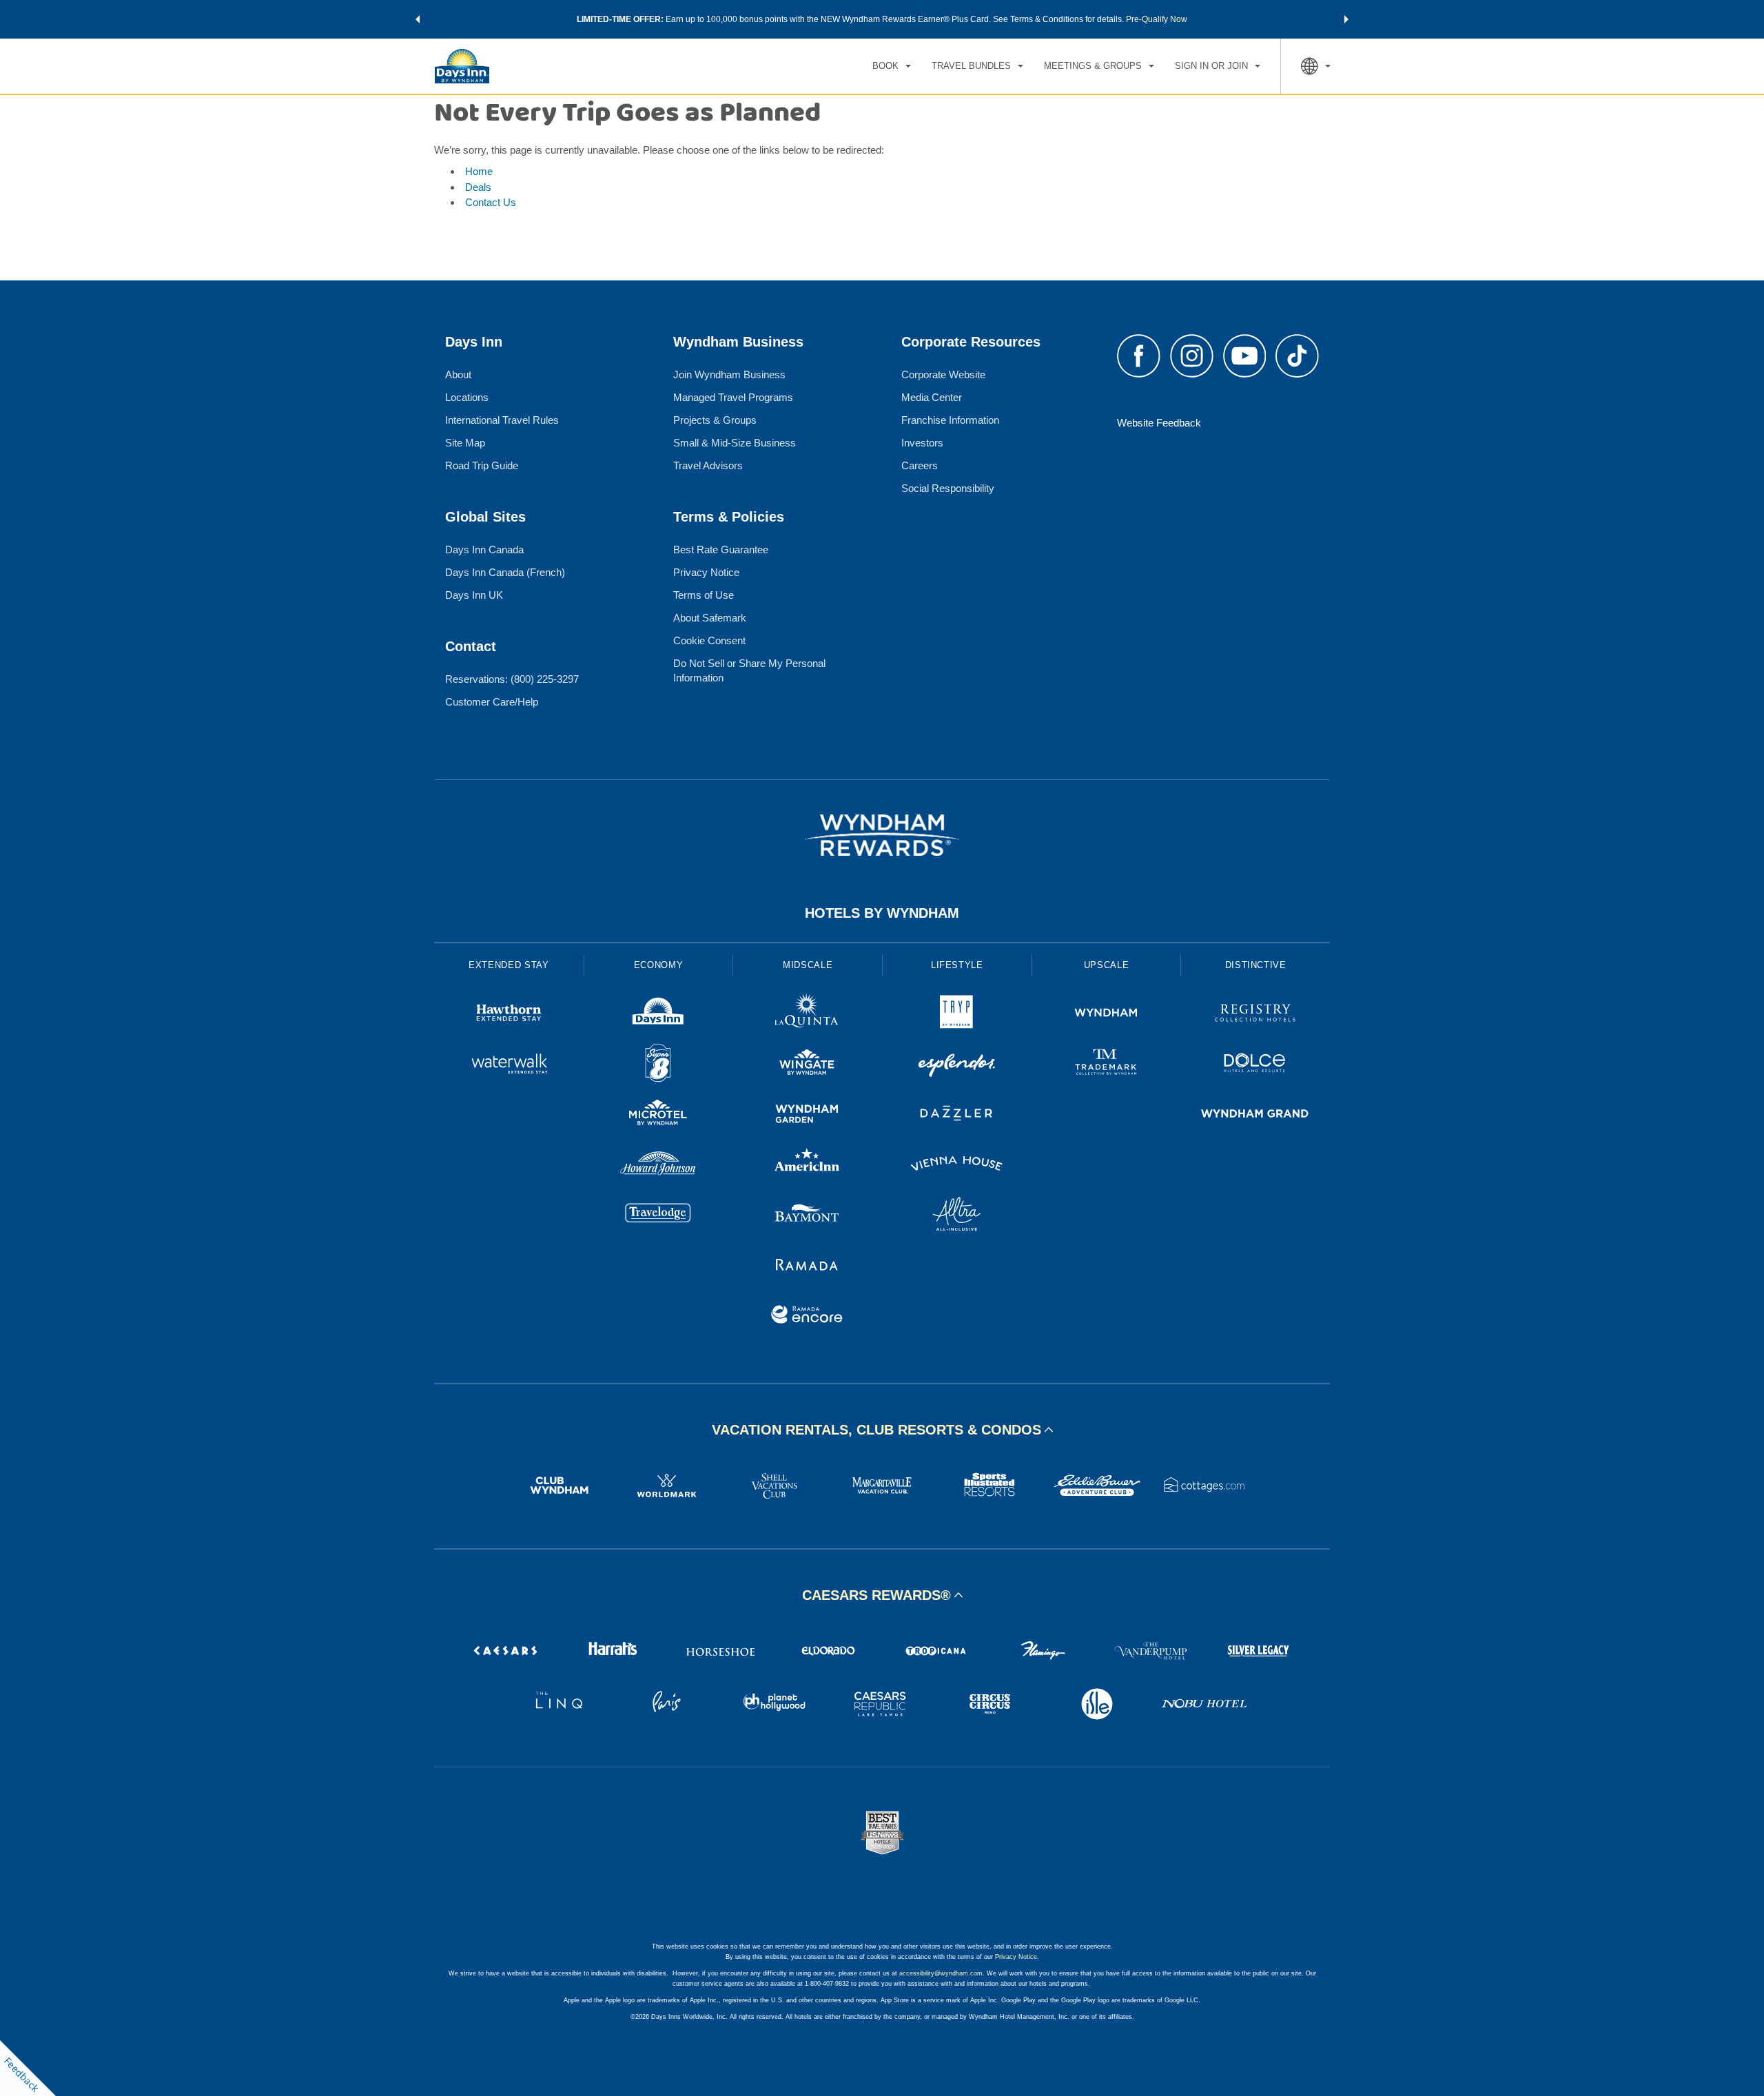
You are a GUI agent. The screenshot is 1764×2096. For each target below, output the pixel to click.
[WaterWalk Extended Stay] (509, 1065)
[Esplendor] (957, 1065)
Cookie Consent (709, 640)
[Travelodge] (658, 1216)
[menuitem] (892, 66)
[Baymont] (807, 1216)
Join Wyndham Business (729, 374)
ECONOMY (659, 965)
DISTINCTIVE (1256, 965)
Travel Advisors (708, 465)
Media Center (932, 397)
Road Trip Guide (482, 465)
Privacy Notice (706, 572)
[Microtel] (658, 1115)
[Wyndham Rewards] (882, 835)
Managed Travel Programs (733, 397)
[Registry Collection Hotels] (1255, 1015)
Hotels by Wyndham (882, 913)
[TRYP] (957, 1015)
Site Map (465, 443)
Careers (920, 465)
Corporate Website (943, 374)
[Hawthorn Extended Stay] (509, 1015)
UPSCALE (1107, 965)
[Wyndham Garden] (807, 1115)
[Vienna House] (957, 1165)
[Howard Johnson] (658, 1165)
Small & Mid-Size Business (735, 443)
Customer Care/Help (492, 702)
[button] (418, 19)
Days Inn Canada (484, 549)
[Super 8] (658, 1065)
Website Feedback (1159, 423)
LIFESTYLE (957, 965)
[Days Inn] (658, 1015)
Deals (478, 187)
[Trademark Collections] (1106, 1065)
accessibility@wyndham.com (941, 1973)
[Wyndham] (1106, 1015)
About (458, 374)
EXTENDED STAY (509, 965)
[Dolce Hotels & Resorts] (1255, 1065)
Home (479, 171)
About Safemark (710, 618)
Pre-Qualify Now (1157, 19)
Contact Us (491, 202)
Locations (467, 397)
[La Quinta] (807, 1015)
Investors (922, 443)
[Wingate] (807, 1065)
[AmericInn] (807, 1165)
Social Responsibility (948, 488)
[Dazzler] (957, 1115)
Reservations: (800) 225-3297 (512, 679)
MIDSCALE (808, 965)
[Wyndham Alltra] (957, 1216)
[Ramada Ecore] (807, 1316)
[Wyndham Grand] (1255, 1115)
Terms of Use (704, 595)
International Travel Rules (502, 420)
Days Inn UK (474, 595)
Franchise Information (950, 420)
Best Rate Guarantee (721, 549)
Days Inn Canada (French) (505, 572)
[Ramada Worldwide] (807, 1266)
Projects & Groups (715, 420)
